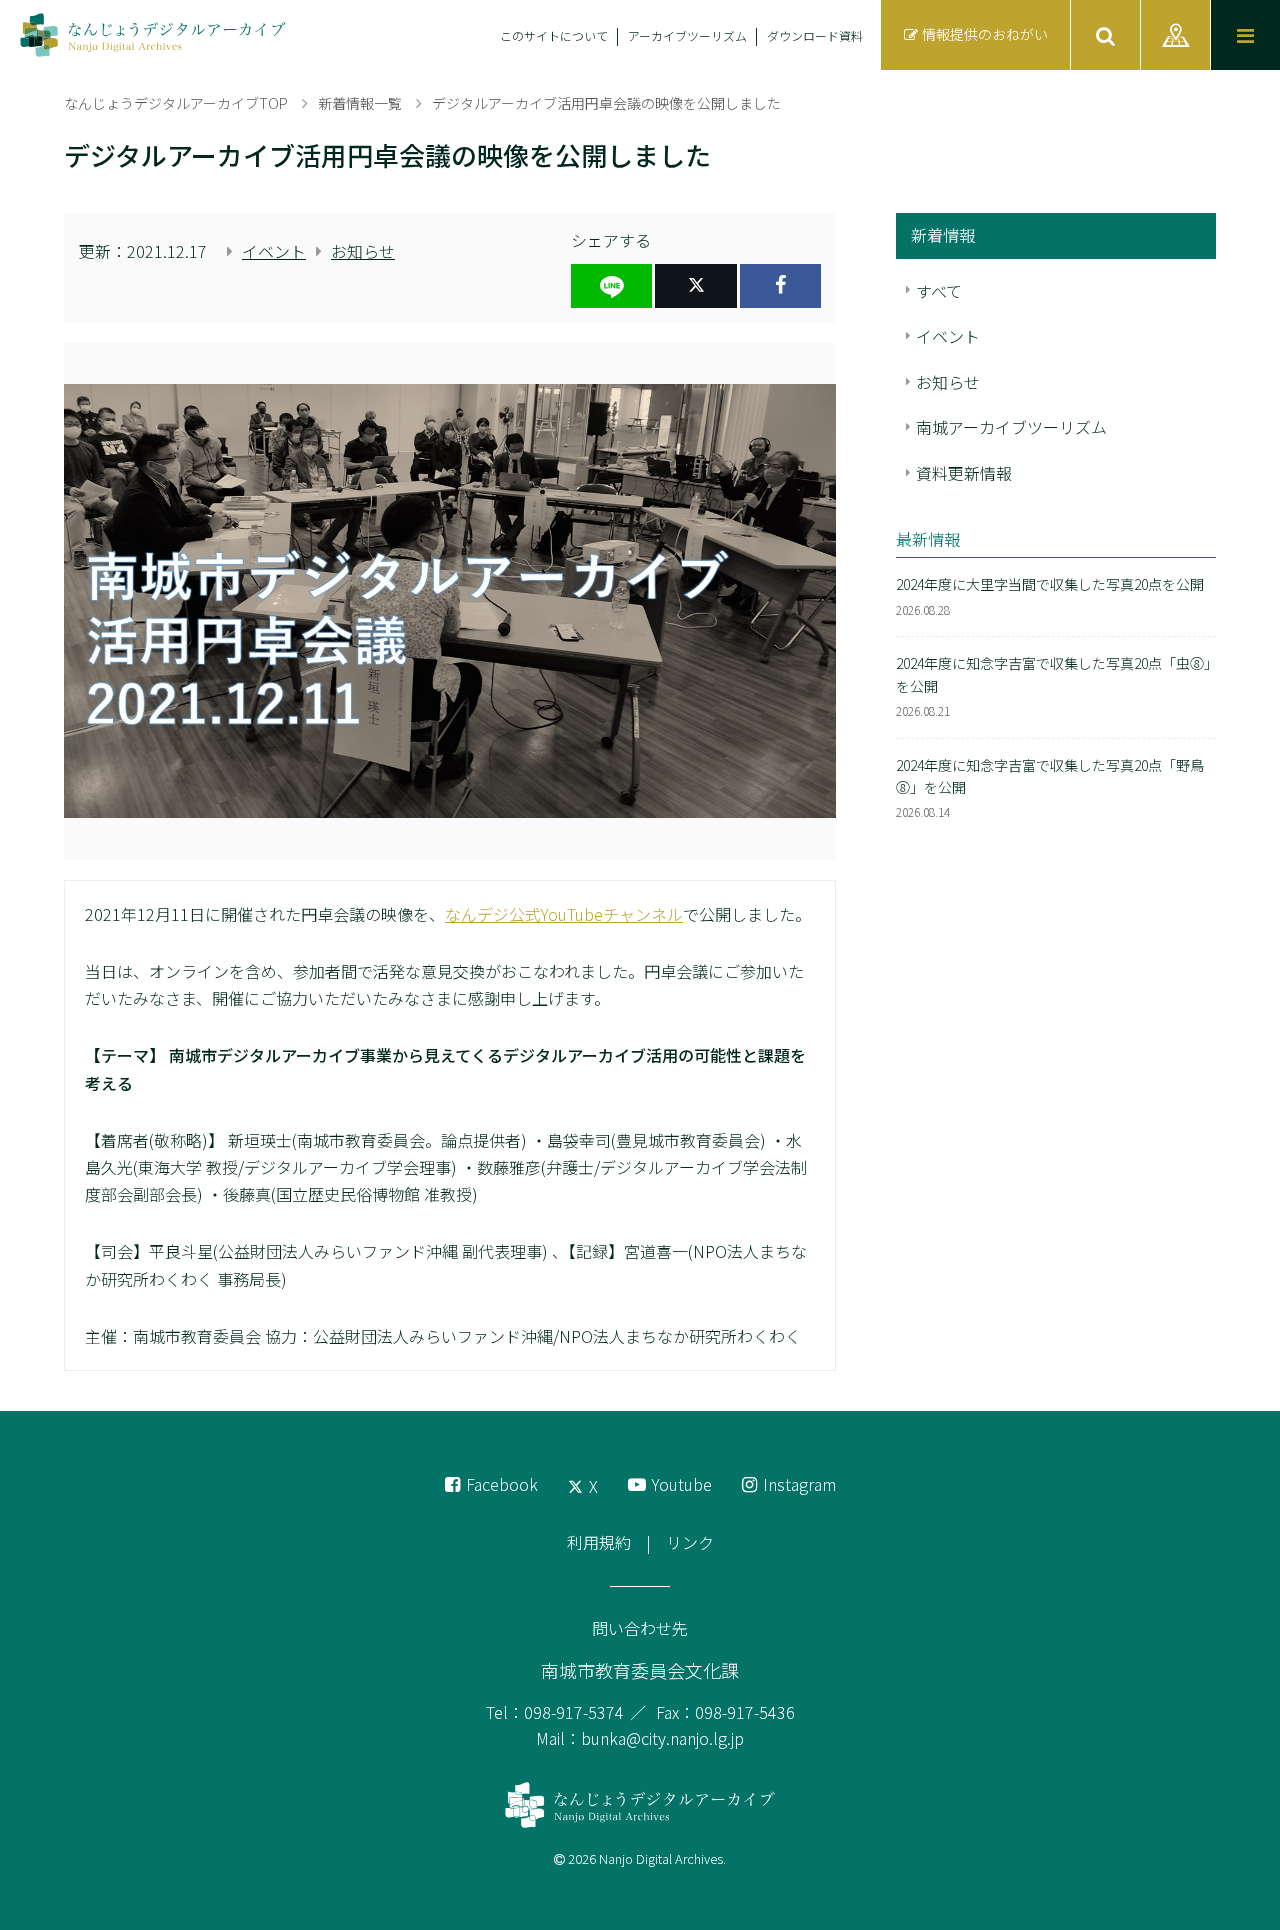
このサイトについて (554, 35)
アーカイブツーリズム (687, 35)
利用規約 (599, 1542)
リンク (690, 1542)
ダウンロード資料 (815, 35)
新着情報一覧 (360, 103)
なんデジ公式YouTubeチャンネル (564, 914)
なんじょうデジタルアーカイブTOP (176, 103)
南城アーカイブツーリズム (1011, 427)
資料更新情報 (964, 473)
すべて (939, 291)
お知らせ (363, 251)
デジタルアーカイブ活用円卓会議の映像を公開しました (606, 103)
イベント (274, 251)
